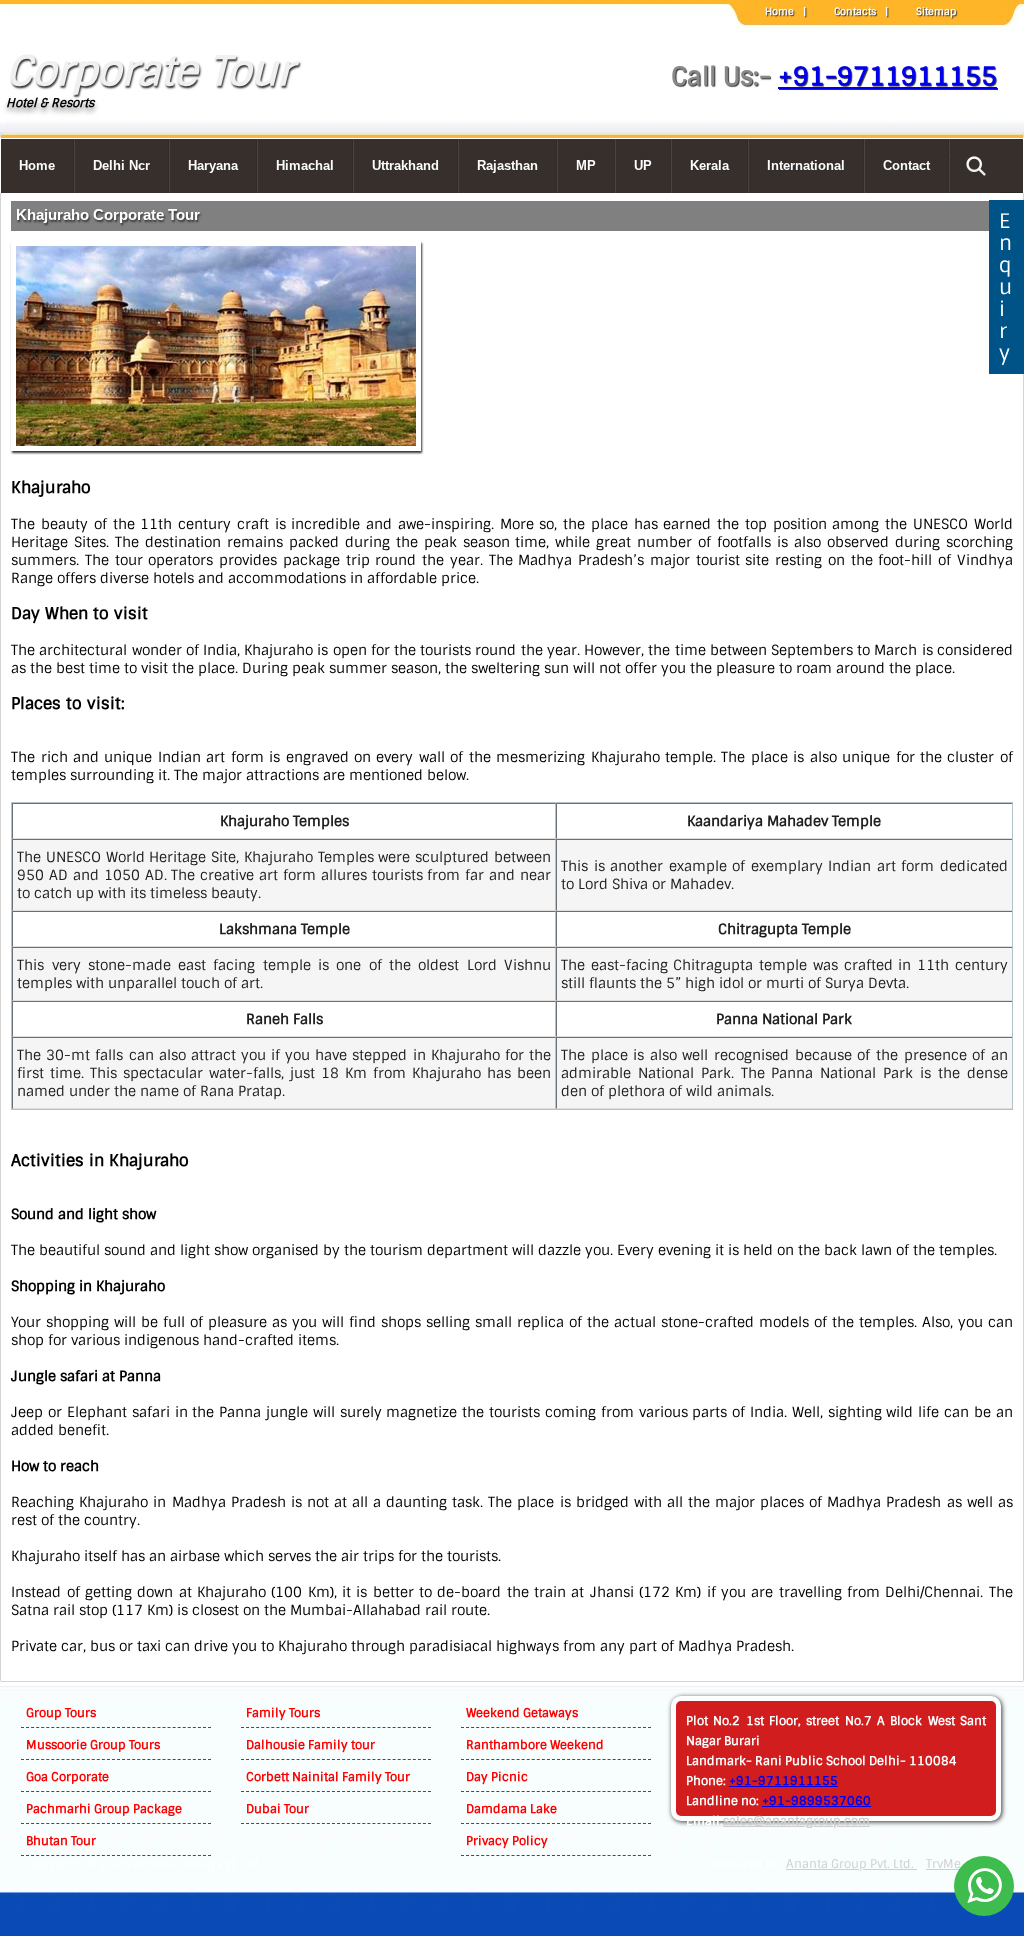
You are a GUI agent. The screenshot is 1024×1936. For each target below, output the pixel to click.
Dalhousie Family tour (310, 1745)
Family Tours (283, 1713)
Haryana (213, 165)
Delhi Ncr (121, 165)
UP (643, 165)
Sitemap (936, 11)
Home (37, 165)
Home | (785, 11)
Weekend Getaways (522, 1713)
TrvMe (943, 1864)
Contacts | (861, 11)
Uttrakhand (405, 165)
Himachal (305, 165)
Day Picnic (497, 1777)
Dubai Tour (277, 1809)
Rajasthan (507, 165)
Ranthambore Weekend (535, 1745)
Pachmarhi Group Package (104, 1809)
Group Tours (61, 1713)
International (806, 165)
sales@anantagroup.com (796, 1821)
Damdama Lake (511, 1809)
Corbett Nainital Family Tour (328, 1777)
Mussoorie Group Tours (93, 1745)
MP (586, 165)
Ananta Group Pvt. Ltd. (851, 1864)
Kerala (709, 165)
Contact (906, 165)
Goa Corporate (67, 1777)
